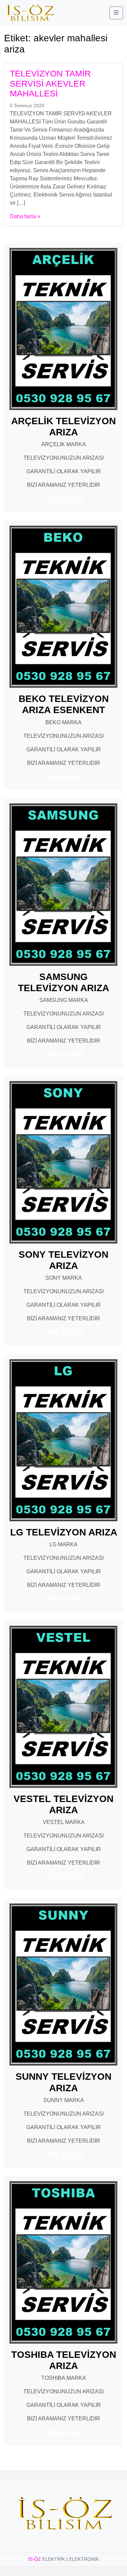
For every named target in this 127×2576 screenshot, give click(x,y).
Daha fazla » (25, 216)
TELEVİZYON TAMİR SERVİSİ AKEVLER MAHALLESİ (50, 84)
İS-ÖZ (35, 2559)
